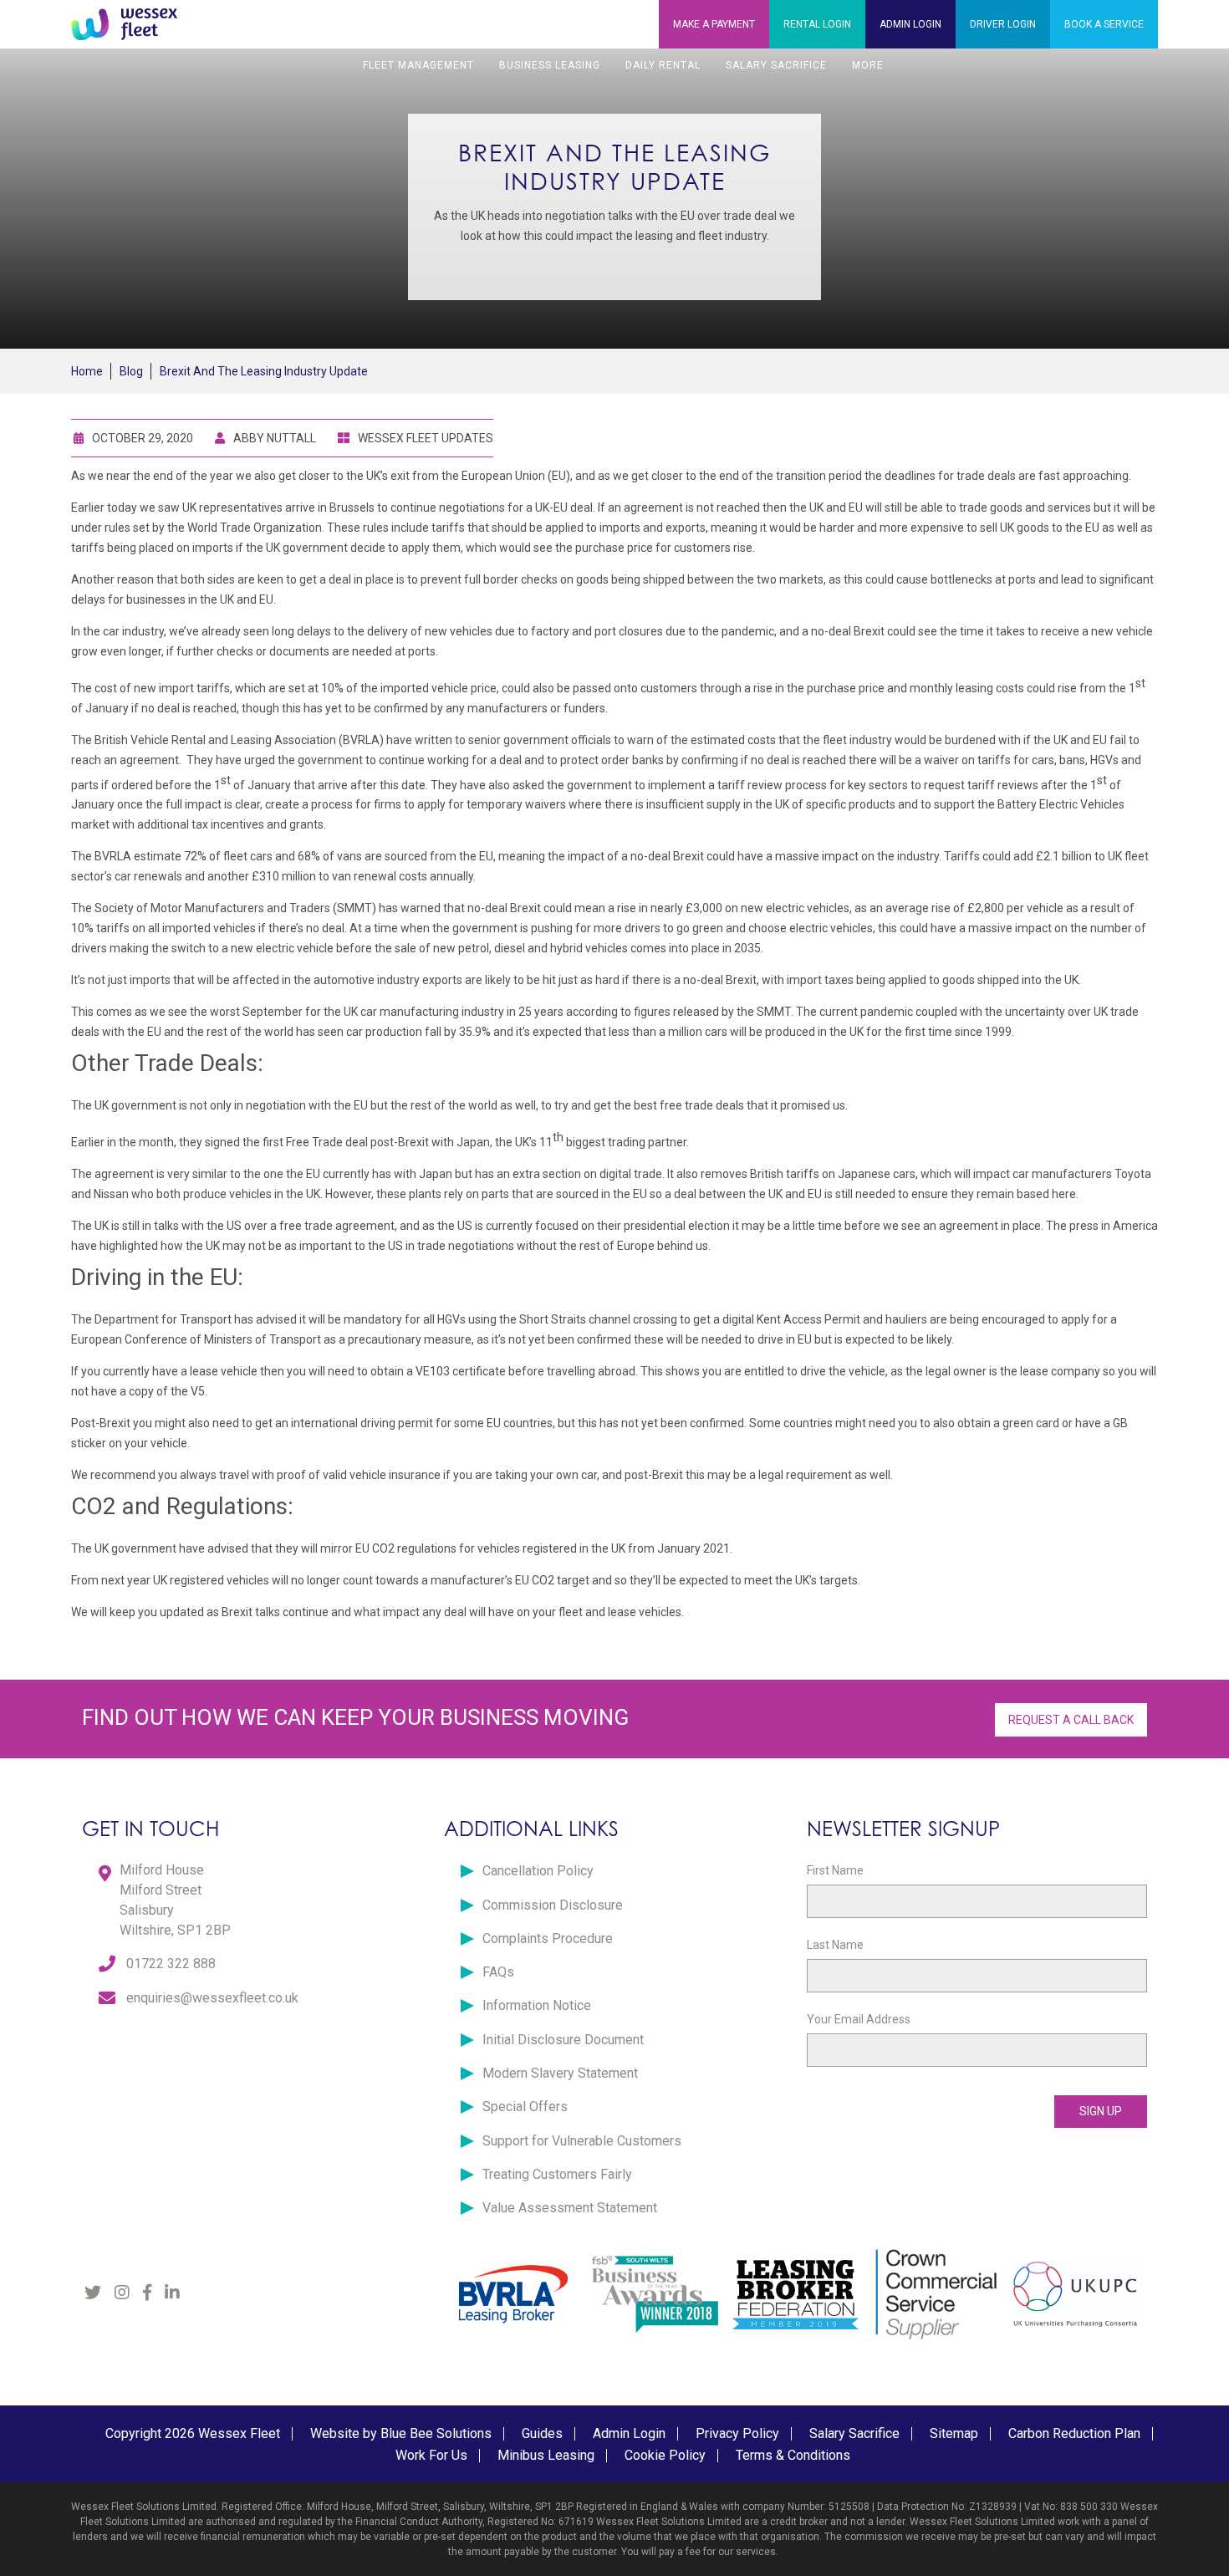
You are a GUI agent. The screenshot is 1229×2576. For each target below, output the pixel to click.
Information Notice (537, 2005)
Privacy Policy (737, 2433)
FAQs (498, 1972)
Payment (714, 24)
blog (131, 371)
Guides (542, 2433)
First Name (835, 1870)
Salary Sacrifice (776, 65)
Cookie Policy (665, 2455)
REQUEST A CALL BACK (1071, 1720)
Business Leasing (550, 65)
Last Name (835, 1945)
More (868, 65)
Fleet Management (418, 65)
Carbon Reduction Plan (1074, 2433)
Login (817, 24)
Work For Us (431, 2455)
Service (1104, 24)
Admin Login (629, 2433)
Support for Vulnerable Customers (582, 2141)
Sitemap (954, 2433)
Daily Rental (663, 65)
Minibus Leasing (546, 2455)
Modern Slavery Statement (560, 2073)
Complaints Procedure (548, 1938)
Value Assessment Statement (570, 2208)
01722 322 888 (171, 1964)
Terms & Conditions (793, 2455)
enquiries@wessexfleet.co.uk (212, 1998)
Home (87, 371)
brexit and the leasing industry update (264, 371)
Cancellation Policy (538, 1871)
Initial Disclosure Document (563, 2040)
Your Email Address (859, 2019)
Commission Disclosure (553, 1905)
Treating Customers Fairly (557, 2174)
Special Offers (525, 2107)
